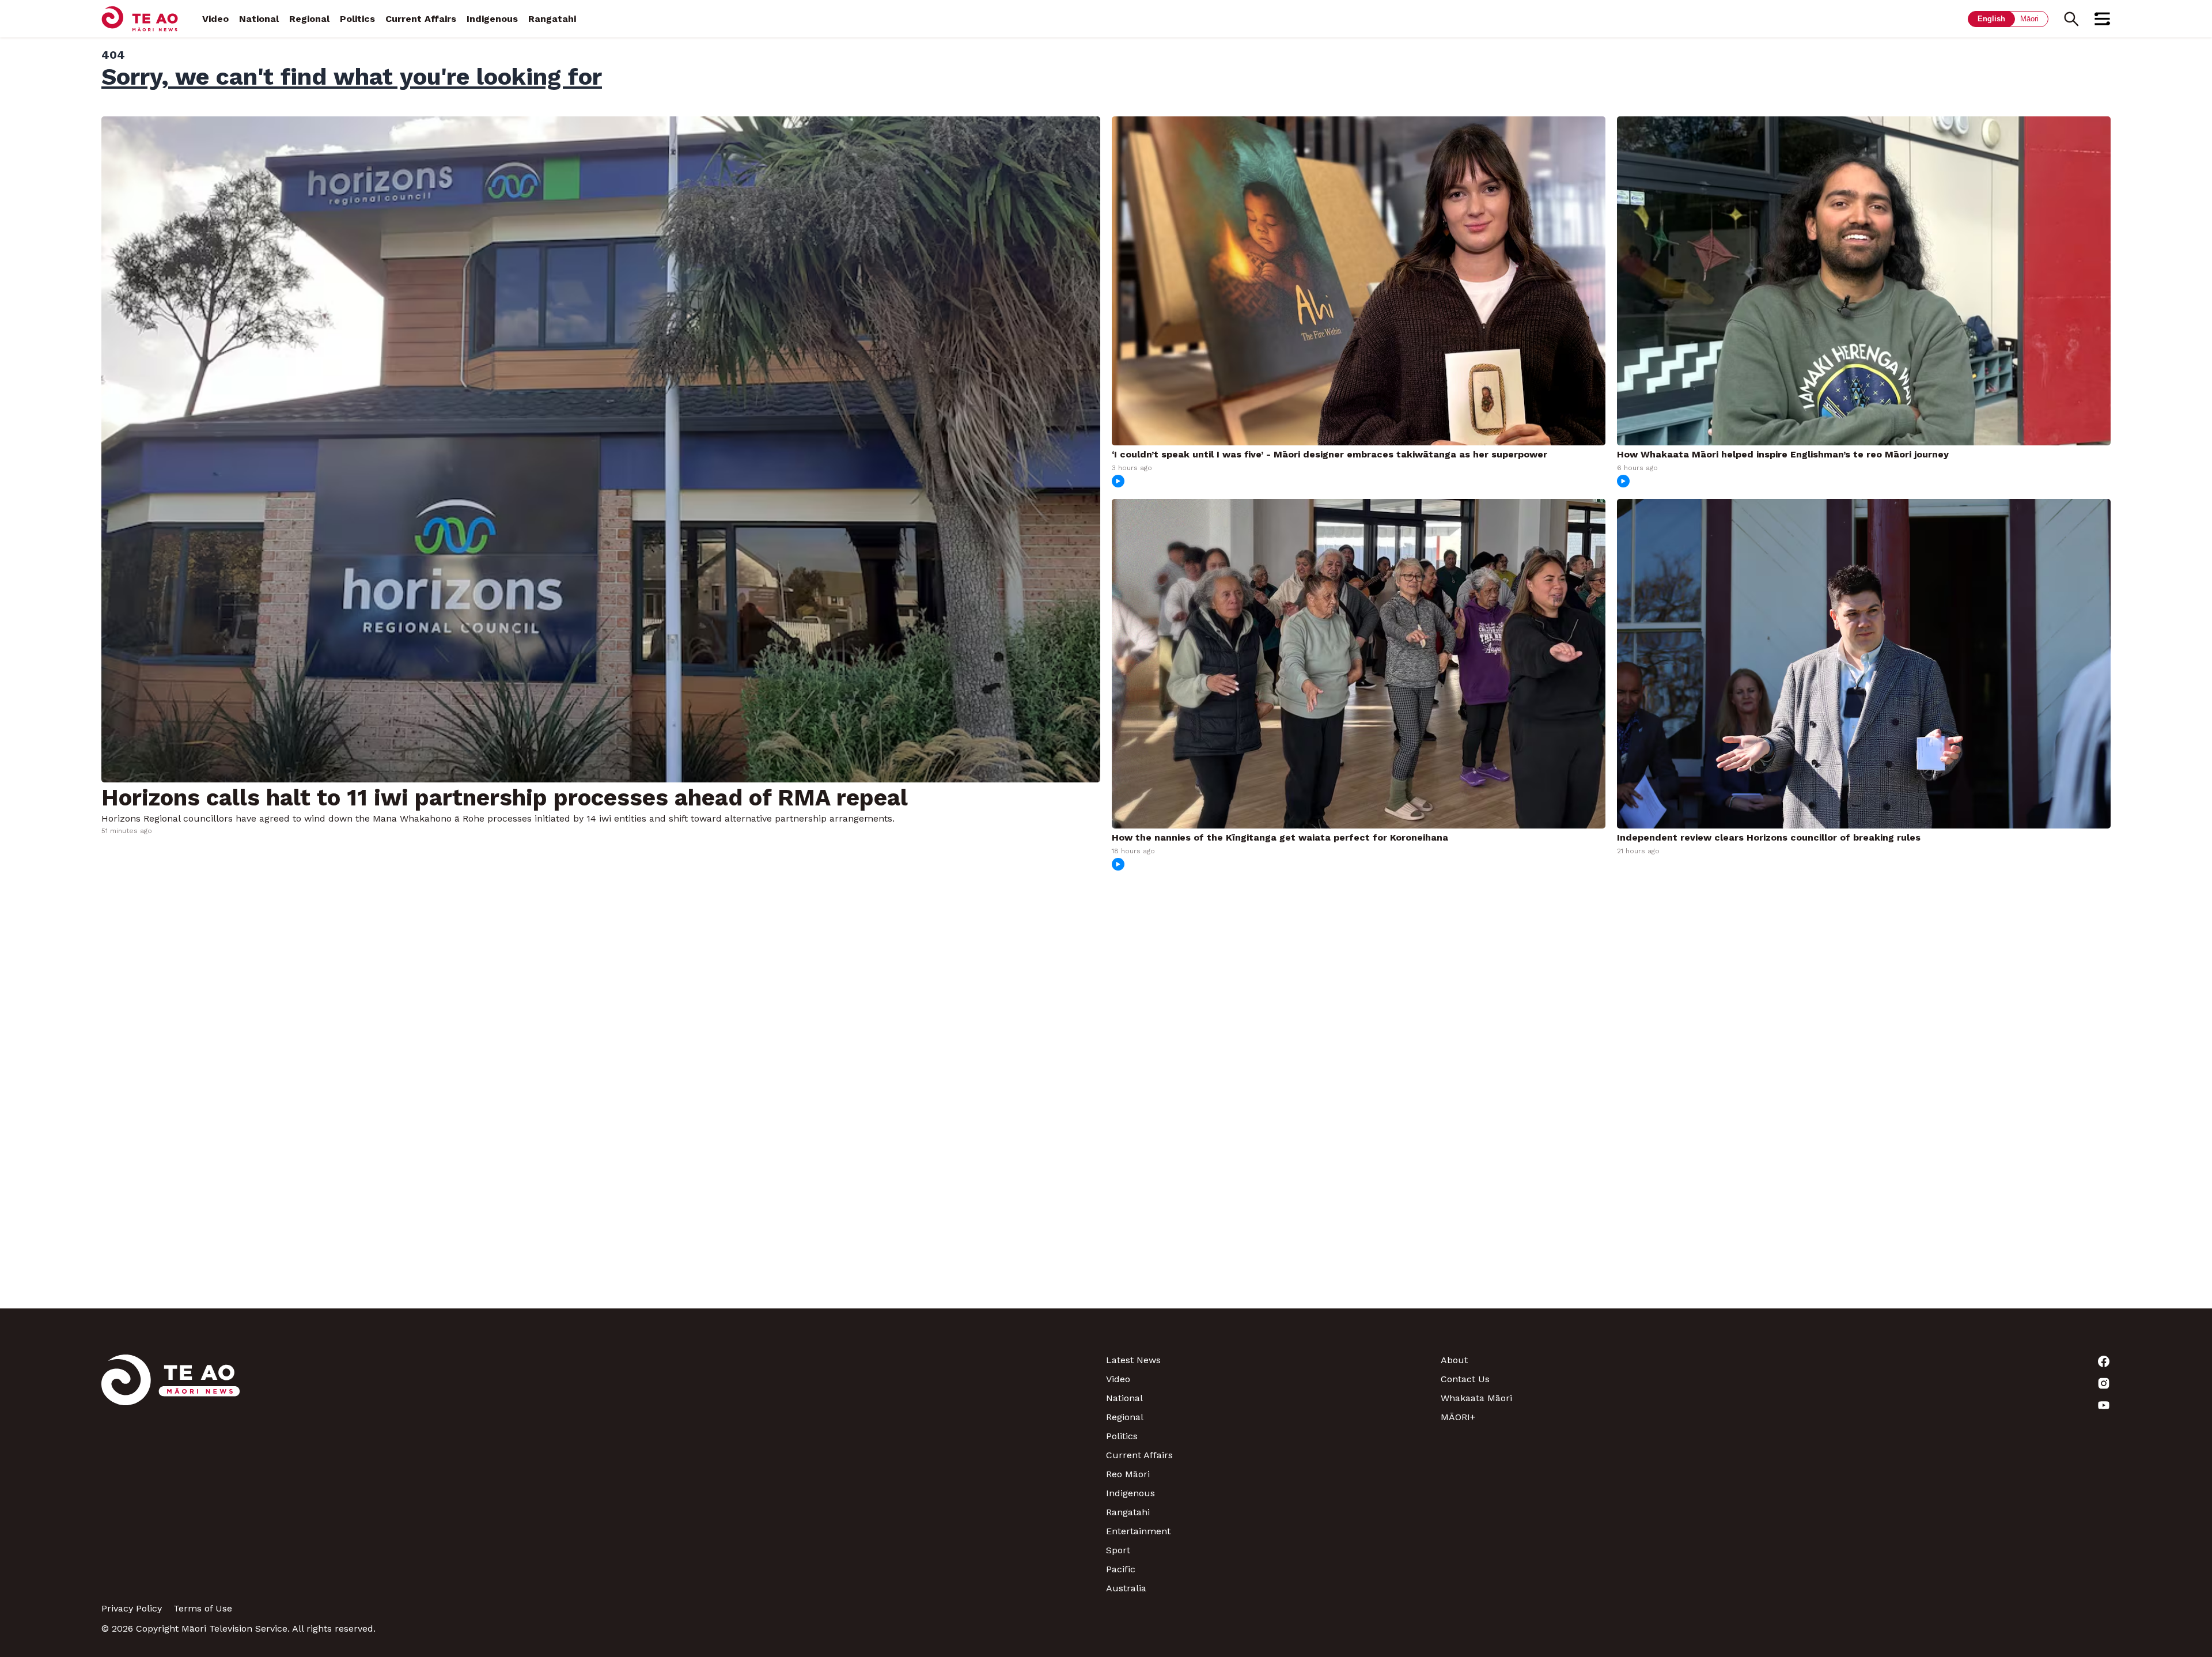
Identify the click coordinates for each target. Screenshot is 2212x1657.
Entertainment (1138, 1531)
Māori (2029, 19)
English (1991, 19)
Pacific (1121, 1569)
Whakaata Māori (1476, 1398)
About (1454, 1360)
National (259, 19)
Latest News (1133, 1360)
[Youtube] (1943, 1405)
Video (215, 19)
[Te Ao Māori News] (171, 1474)
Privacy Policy (132, 1608)
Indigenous (492, 19)
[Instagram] (1943, 1383)
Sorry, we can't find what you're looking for (352, 77)
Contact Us (1465, 1379)
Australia (1126, 1588)
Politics (357, 19)
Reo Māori (1128, 1474)
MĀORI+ (1458, 1417)
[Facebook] (1943, 1361)
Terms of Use (203, 1608)
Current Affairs (421, 19)
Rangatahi (552, 19)
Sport (1118, 1550)
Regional (309, 19)
